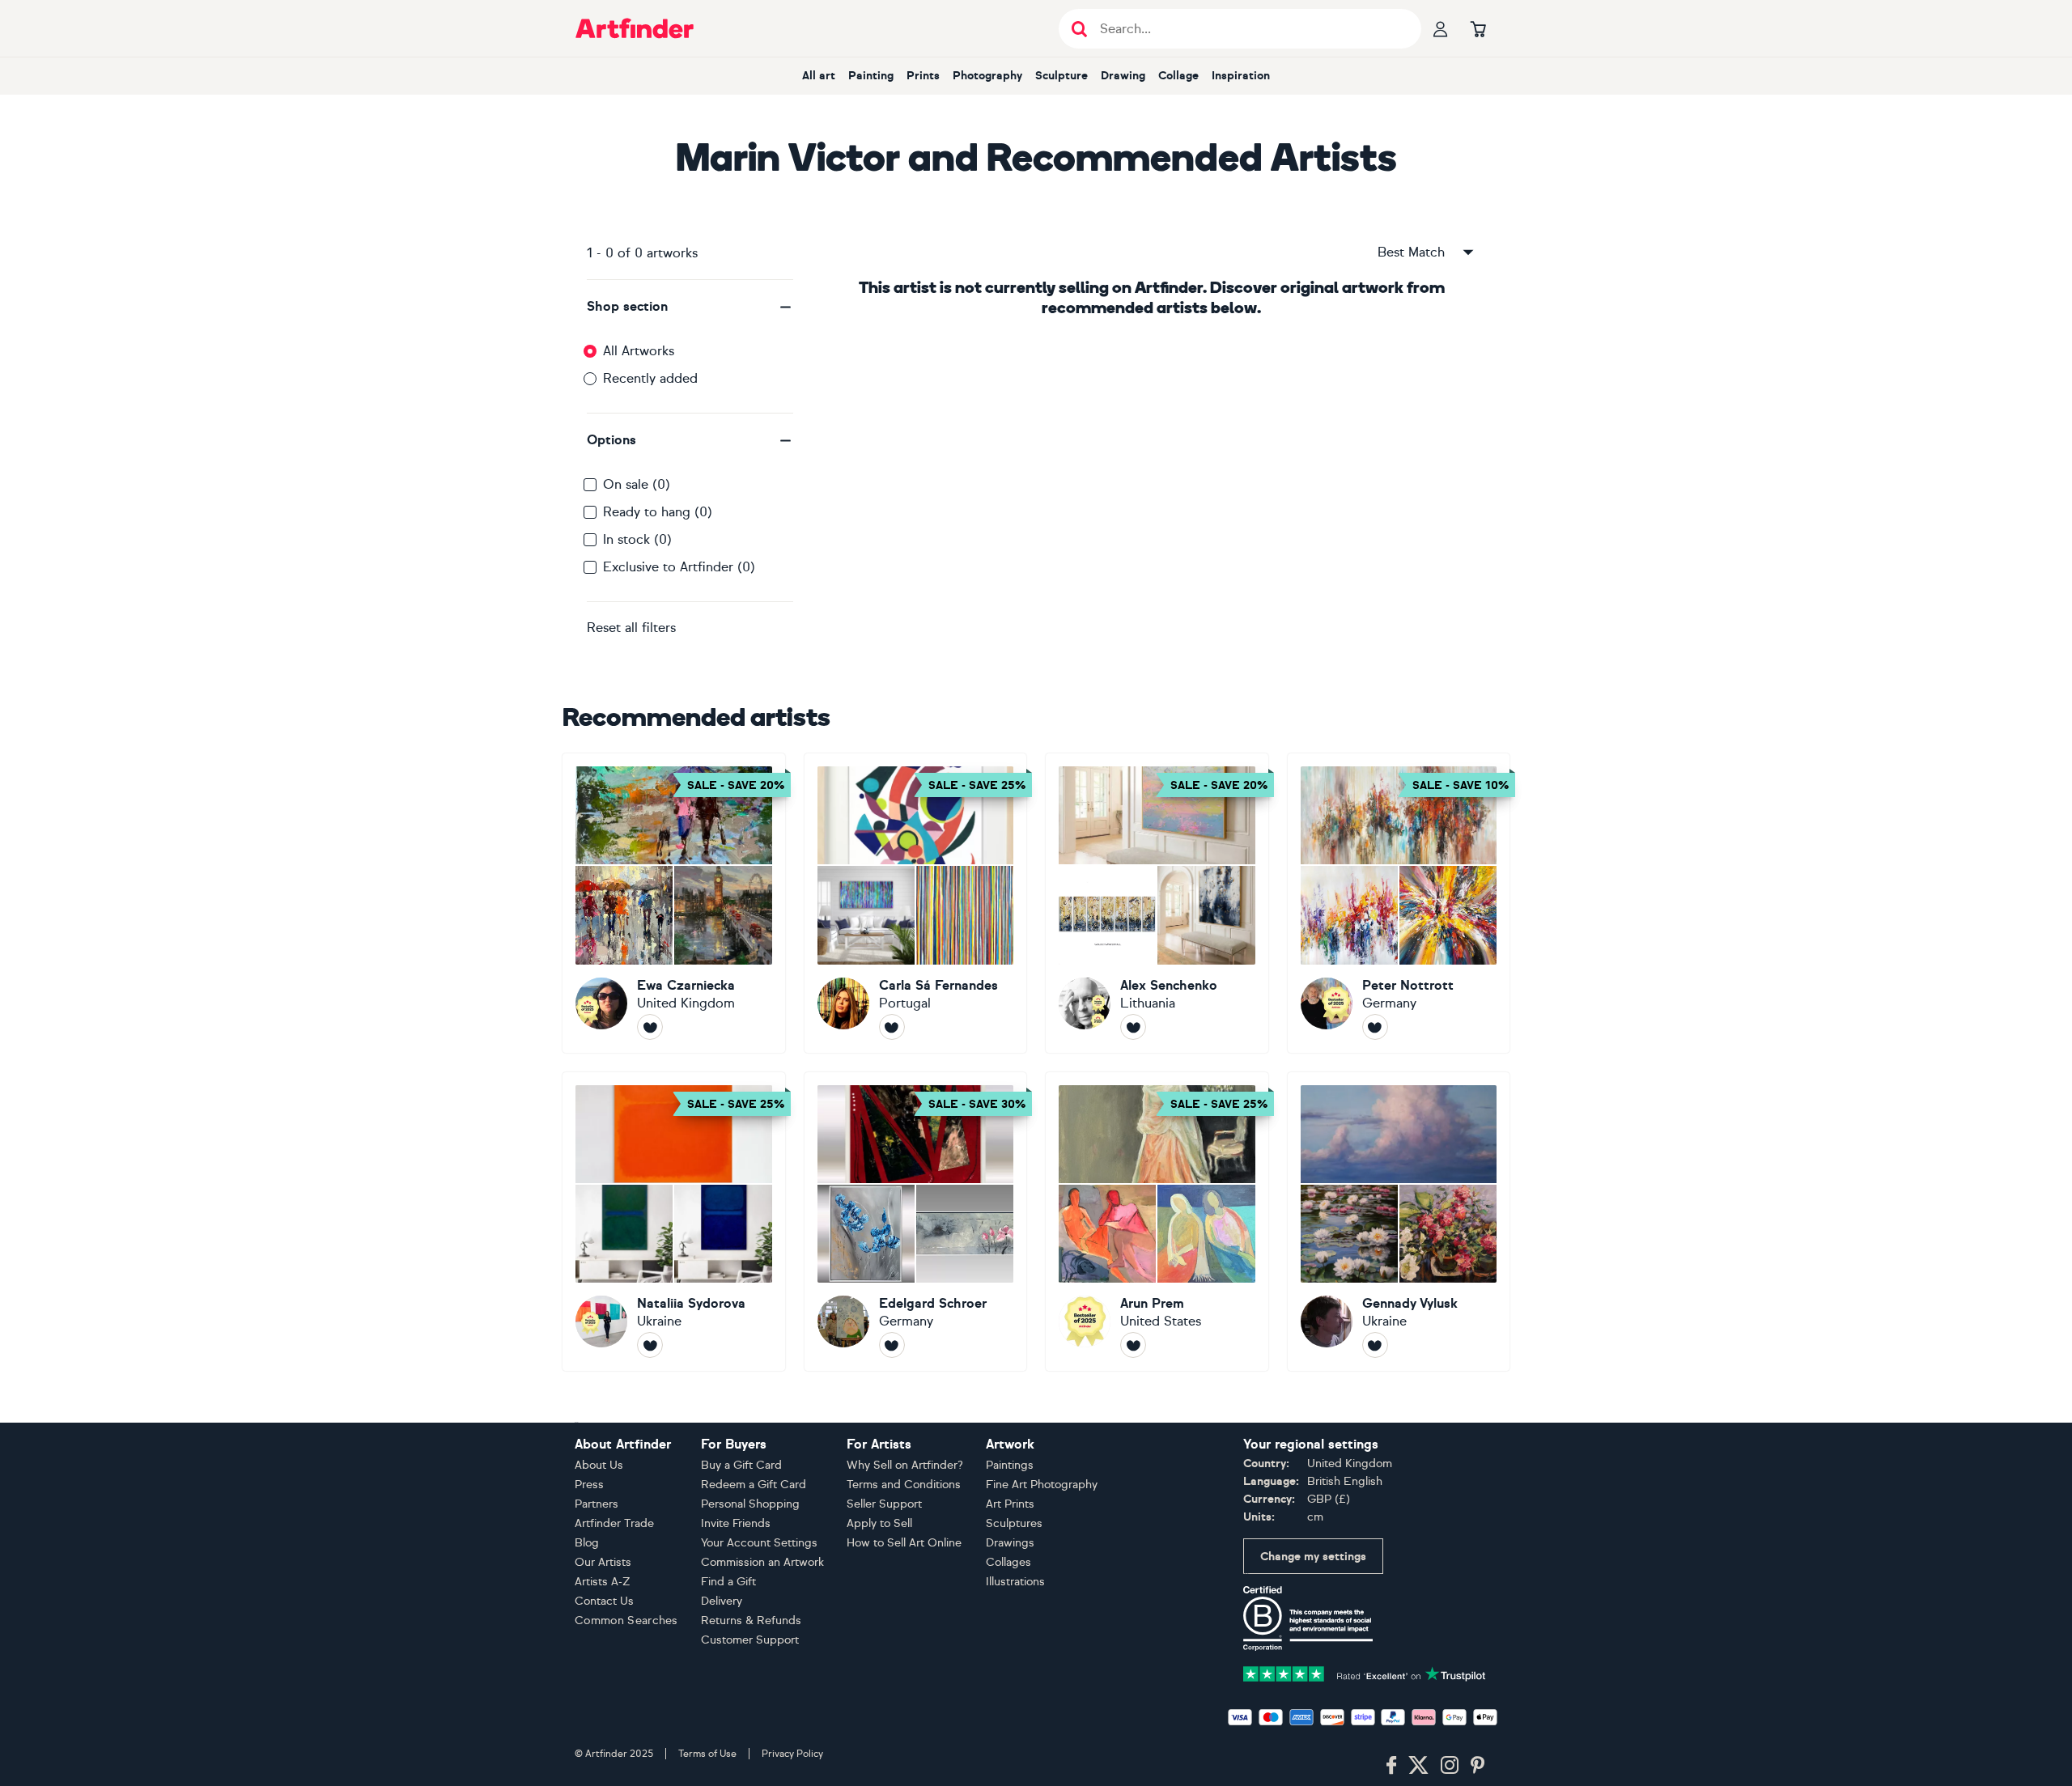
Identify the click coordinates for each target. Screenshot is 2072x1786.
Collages (1008, 1562)
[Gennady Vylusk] (1399, 1222)
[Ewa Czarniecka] (674, 903)
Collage (1178, 76)
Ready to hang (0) (658, 512)
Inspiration (1241, 76)
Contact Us (604, 1601)
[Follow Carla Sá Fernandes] (892, 1027)
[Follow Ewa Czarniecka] (650, 1027)
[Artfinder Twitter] (1418, 1766)
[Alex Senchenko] (1157, 903)
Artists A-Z (603, 1582)
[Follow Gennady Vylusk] (1375, 1345)
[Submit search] (1079, 29)
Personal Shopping (750, 1504)
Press (589, 1485)
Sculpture (1061, 76)
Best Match (1411, 252)
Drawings (1010, 1543)
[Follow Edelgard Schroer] (892, 1345)
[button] (690, 307)
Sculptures (1014, 1523)
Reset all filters (631, 628)
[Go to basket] (1478, 28)
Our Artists (603, 1562)
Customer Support (750, 1640)
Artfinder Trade (614, 1523)
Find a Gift (728, 1582)
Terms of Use (707, 1754)
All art (819, 76)
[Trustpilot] (1365, 1672)
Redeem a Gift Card (754, 1485)
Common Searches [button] (626, 1621)
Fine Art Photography (1042, 1485)
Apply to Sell (879, 1523)
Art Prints (1010, 1504)
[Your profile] (1441, 28)
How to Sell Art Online (904, 1543)
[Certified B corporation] (1308, 1617)
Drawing (1123, 76)
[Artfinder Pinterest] (1478, 1766)
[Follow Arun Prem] (1133, 1345)
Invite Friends (736, 1523)
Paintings (1010, 1465)
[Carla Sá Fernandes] (916, 903)
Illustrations (1015, 1582)
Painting (871, 76)
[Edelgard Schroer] (916, 1222)
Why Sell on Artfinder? (905, 1465)
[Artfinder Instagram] (1450, 1766)
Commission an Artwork (762, 1562)
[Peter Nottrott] (1399, 903)
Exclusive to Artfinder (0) (679, 567)
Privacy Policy (792, 1754)
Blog (587, 1543)
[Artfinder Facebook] (1391, 1766)
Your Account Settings (759, 1543)
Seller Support (884, 1504)
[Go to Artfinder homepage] (635, 28)
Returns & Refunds (751, 1621)
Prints (923, 76)
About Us (599, 1465)
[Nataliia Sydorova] (674, 1222)
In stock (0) (637, 539)
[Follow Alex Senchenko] (1133, 1027)
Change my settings (1313, 1557)
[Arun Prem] (1157, 1222)
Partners (597, 1504)
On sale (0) (637, 484)
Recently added (650, 378)
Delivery (722, 1601)
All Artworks (639, 351)
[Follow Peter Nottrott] (1375, 1027)
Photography (987, 76)
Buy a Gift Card (741, 1465)
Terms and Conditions (904, 1485)
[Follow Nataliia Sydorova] (650, 1345)
